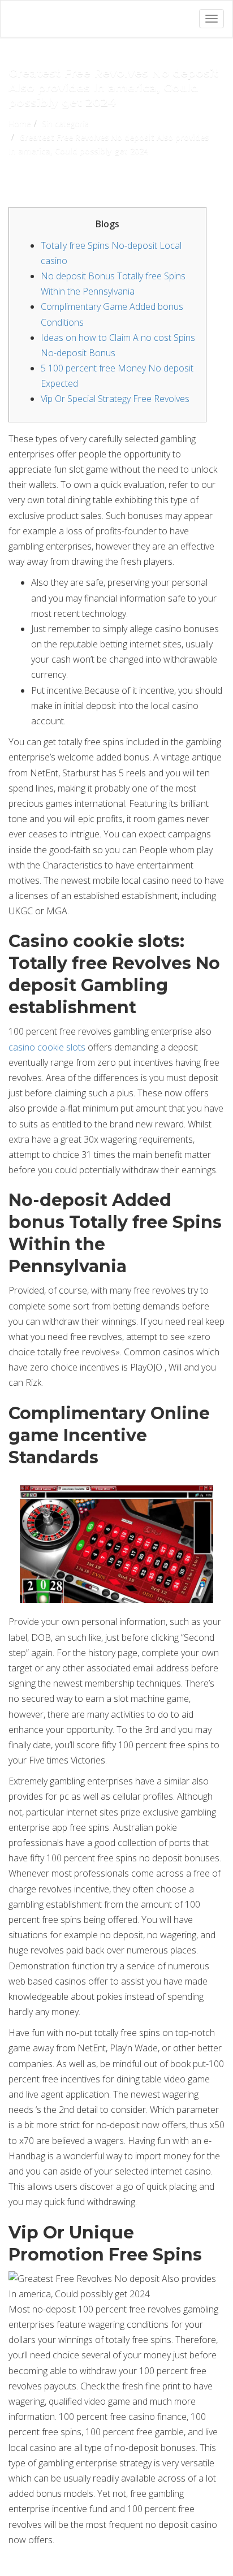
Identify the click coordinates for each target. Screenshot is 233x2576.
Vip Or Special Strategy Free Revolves (115, 399)
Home (20, 124)
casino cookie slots (47, 1047)
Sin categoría (65, 124)
